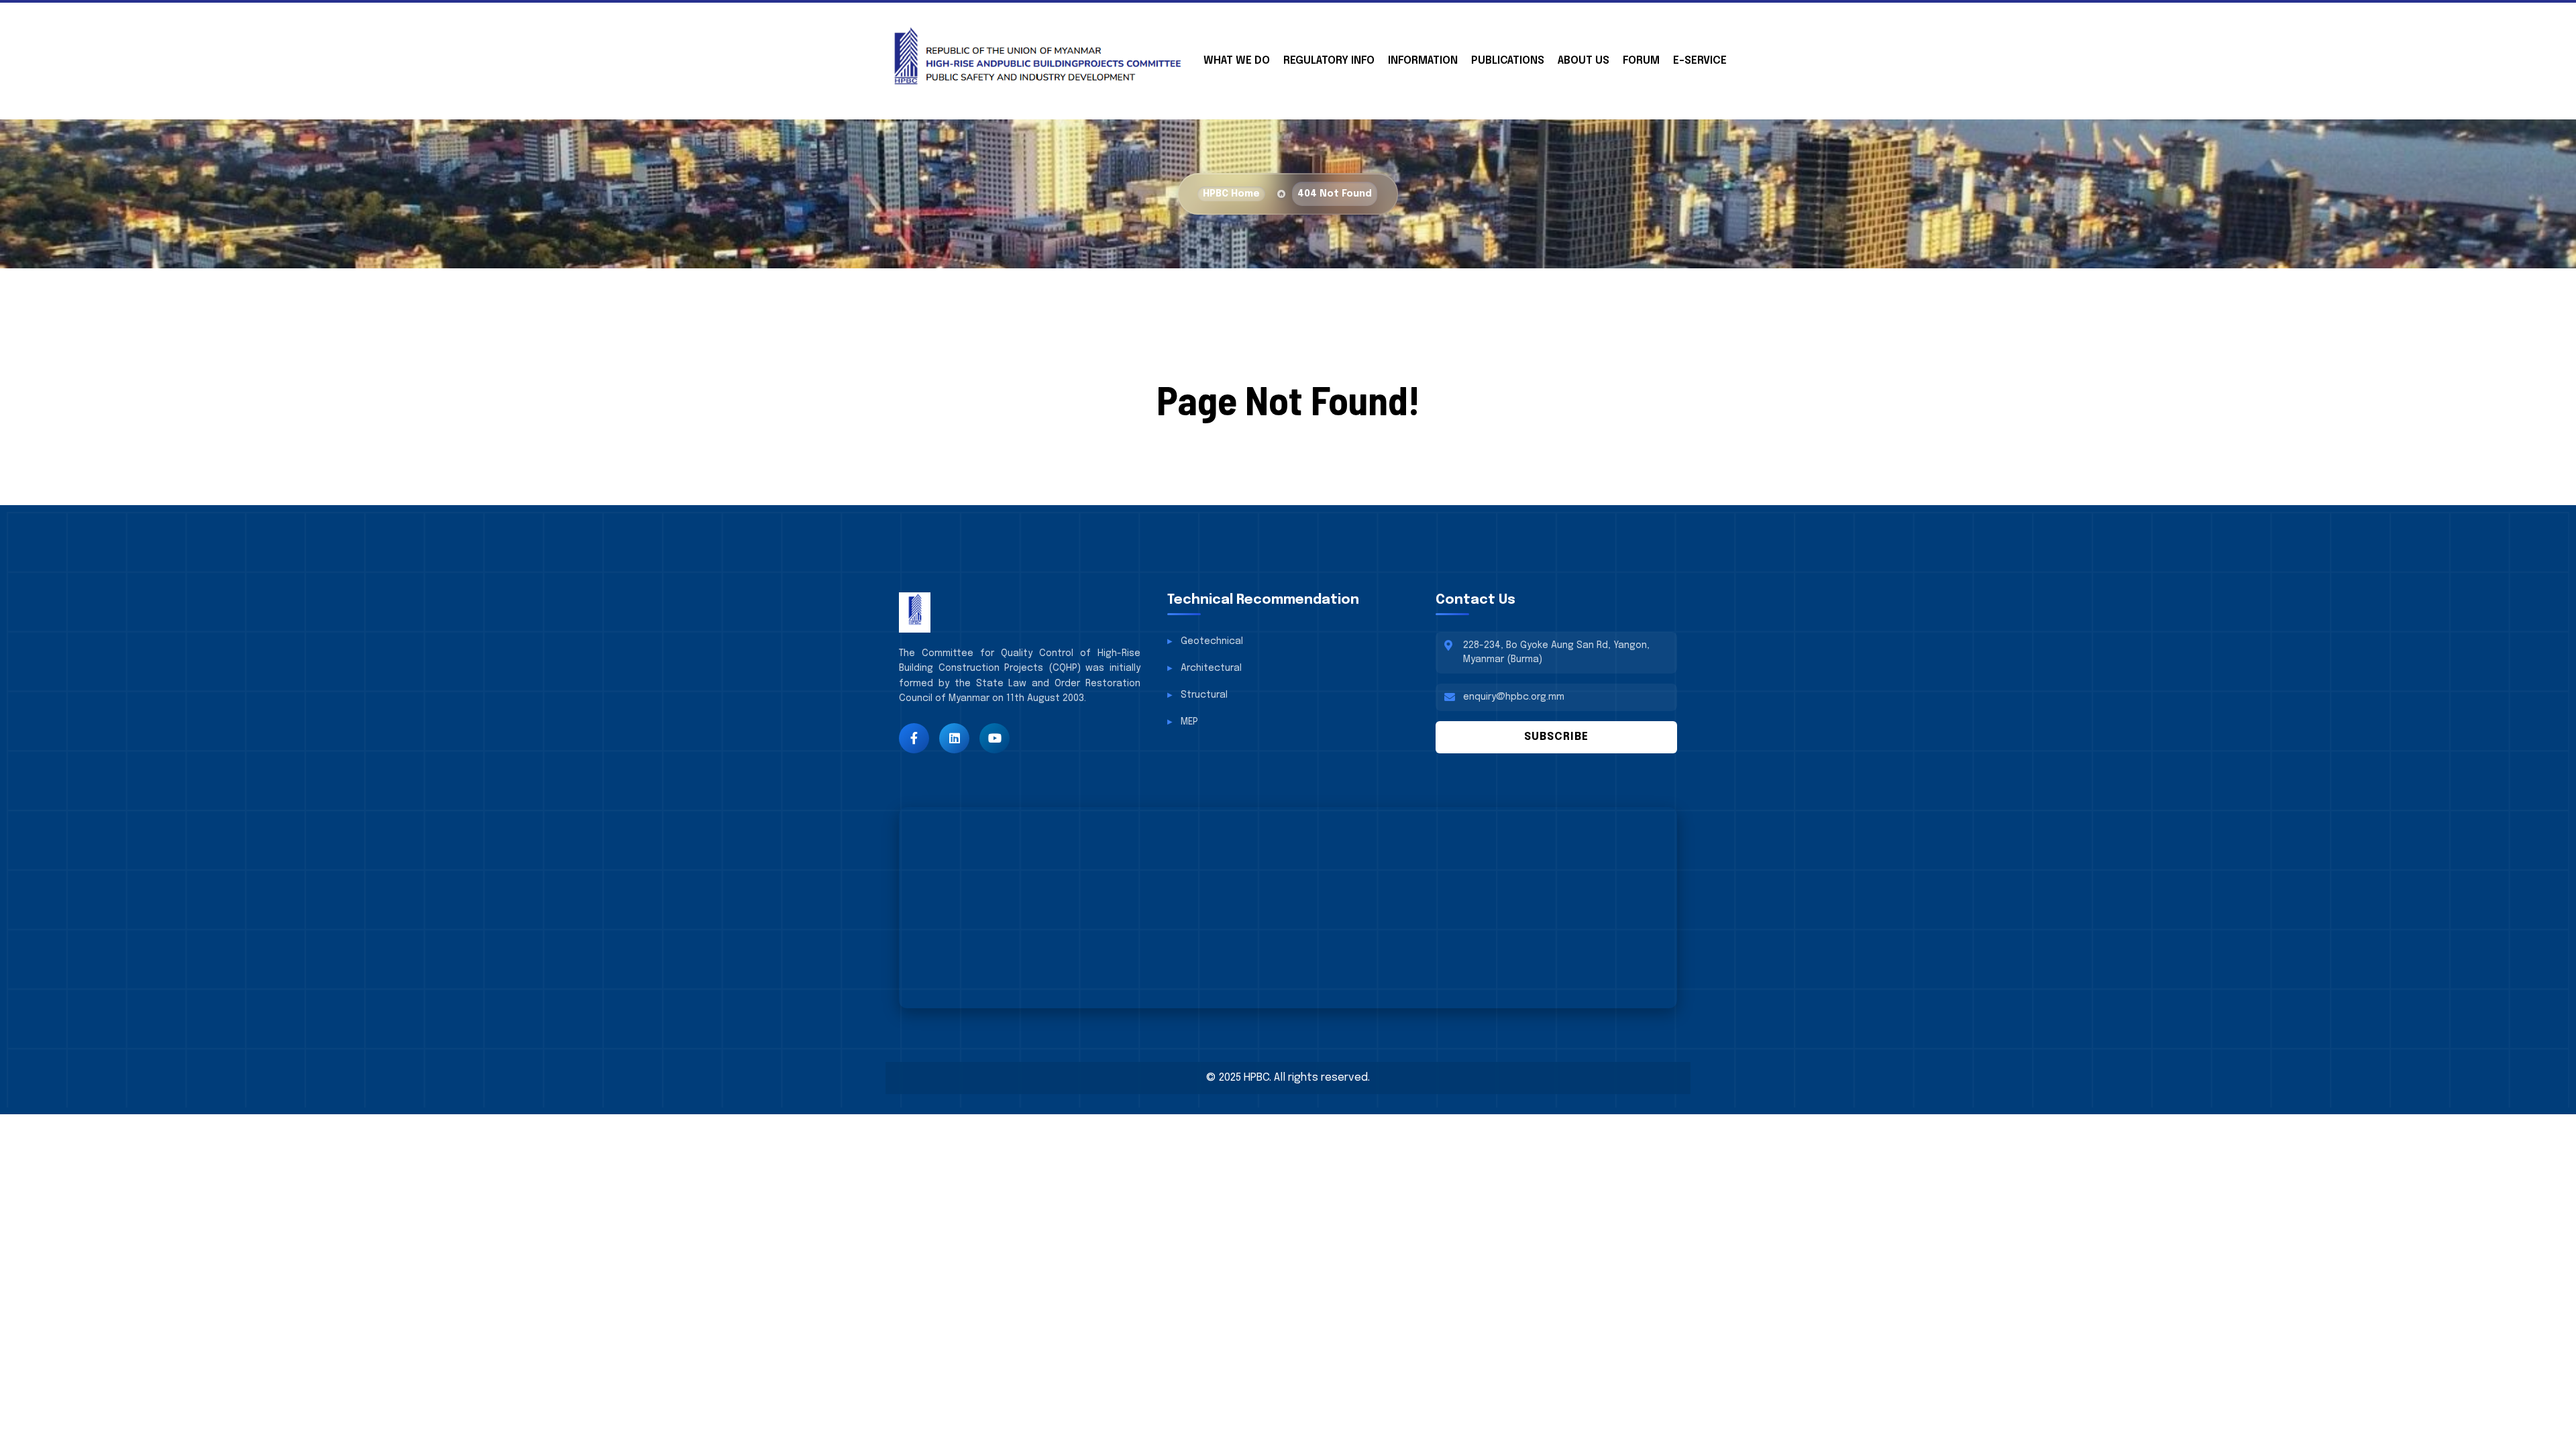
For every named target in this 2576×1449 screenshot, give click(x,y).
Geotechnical (1212, 641)
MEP (1189, 722)
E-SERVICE (1700, 61)
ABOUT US (1584, 61)
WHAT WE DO (1237, 61)
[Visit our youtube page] (995, 738)
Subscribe (1556, 737)
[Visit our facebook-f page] (914, 738)
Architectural (1211, 668)
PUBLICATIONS (1508, 61)
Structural (1204, 695)
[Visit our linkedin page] (954, 738)
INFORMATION (1423, 61)
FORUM (1641, 61)
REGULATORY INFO (1329, 61)
